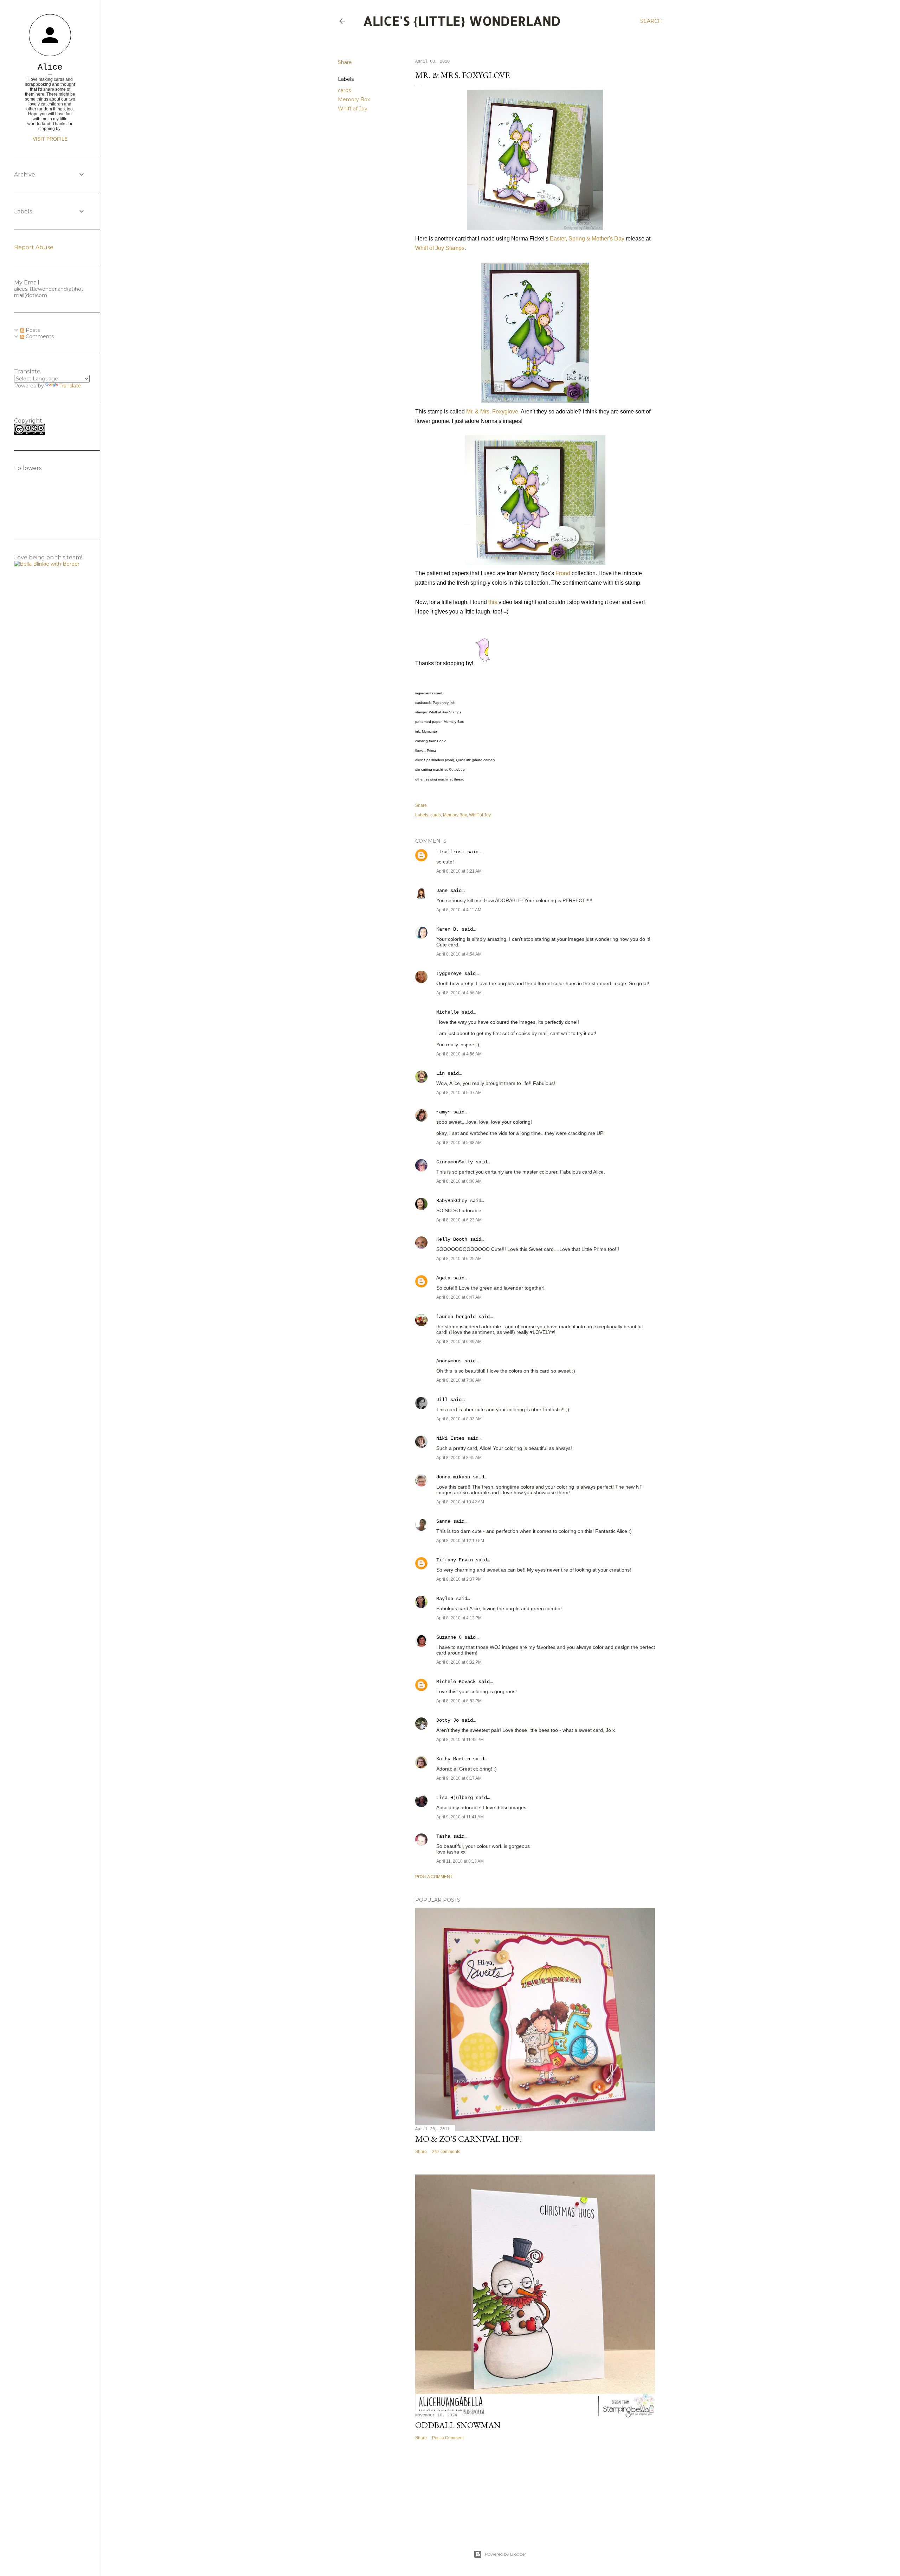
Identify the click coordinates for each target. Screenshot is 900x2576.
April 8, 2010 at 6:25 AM (459, 1259)
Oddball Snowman (458, 2425)
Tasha (443, 1836)
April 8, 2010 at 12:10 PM (460, 1541)
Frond (563, 573)
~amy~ (443, 1112)
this (493, 602)
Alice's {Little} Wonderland (462, 21)
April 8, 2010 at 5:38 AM (459, 1143)
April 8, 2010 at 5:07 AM (459, 1093)
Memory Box (354, 99)
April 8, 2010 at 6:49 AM (459, 1342)
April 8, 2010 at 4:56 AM (459, 993)
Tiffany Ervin (455, 1560)
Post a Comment (434, 1877)
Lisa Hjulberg (455, 1798)
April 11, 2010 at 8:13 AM (460, 1861)
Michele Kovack (456, 1682)
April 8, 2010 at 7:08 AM (459, 1380)
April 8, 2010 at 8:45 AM (459, 1458)
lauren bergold (456, 1317)
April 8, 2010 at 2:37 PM (459, 1579)
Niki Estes (450, 1438)
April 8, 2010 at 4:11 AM (459, 910)
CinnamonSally (455, 1162)
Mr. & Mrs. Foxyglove (492, 412)
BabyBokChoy (452, 1201)
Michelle (448, 1012)
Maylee (445, 1599)
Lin (441, 1073)
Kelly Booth (452, 1239)
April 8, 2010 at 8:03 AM (459, 1419)
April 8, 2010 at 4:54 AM (459, 954)
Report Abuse (34, 247)
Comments (39, 336)
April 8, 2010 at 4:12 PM (459, 1618)
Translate (70, 386)
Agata (443, 1278)
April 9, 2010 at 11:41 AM (460, 1817)
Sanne (443, 1521)
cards (344, 90)
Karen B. (448, 929)
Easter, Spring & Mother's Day (587, 239)
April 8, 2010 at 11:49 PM (460, 1740)
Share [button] (345, 62)
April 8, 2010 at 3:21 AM (459, 871)
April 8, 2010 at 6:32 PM (459, 1662)
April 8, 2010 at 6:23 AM (459, 1220)
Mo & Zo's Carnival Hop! (469, 2139)
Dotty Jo (448, 1720)
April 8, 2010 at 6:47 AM (459, 1297)
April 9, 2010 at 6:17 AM (459, 1778)
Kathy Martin (453, 1759)
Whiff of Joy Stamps (440, 248)
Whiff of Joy (353, 109)
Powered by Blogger (506, 2554)
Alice (50, 67)
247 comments (446, 2152)
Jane (442, 891)
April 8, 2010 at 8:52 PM (459, 1701)
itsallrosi (450, 852)
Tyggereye (449, 974)
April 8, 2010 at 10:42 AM (460, 1502)
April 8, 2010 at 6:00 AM (459, 1181)
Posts (32, 330)
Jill (442, 1400)
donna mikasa (453, 1477)
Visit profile (50, 139)
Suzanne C (449, 1637)
